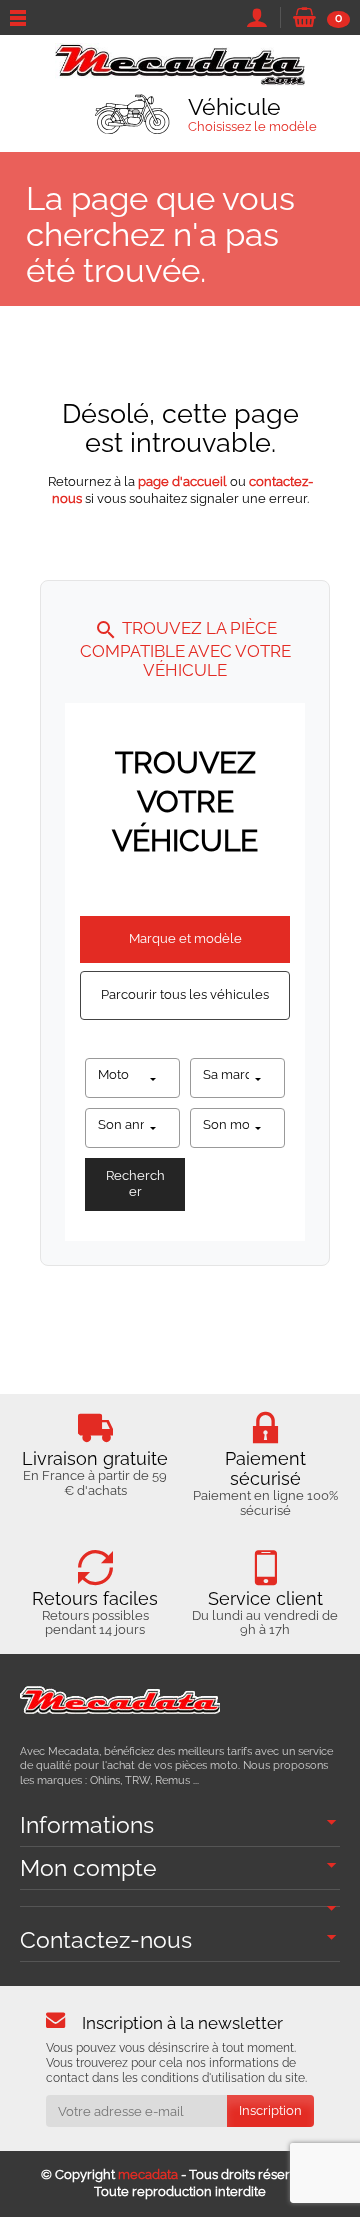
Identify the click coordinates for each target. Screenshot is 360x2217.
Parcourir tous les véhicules (185, 994)
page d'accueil (182, 481)
